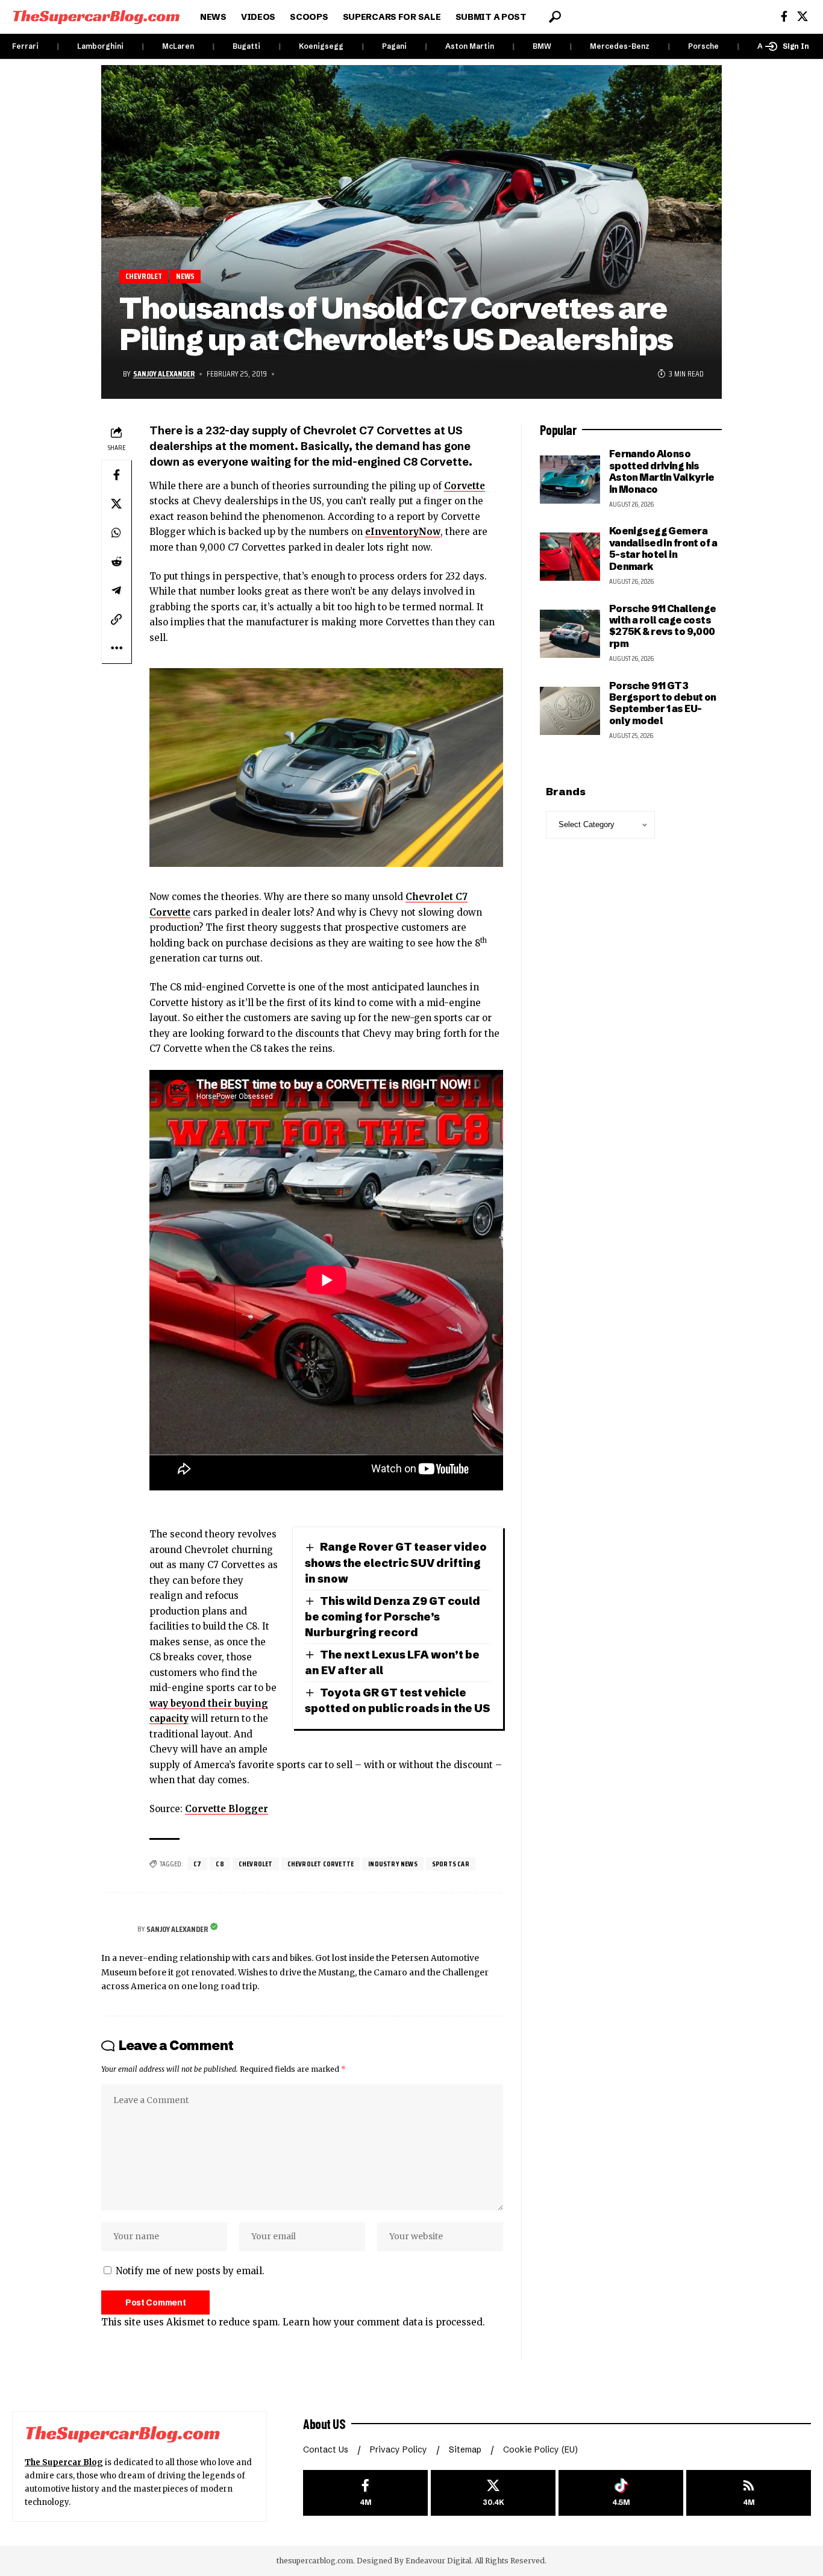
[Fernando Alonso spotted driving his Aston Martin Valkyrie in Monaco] (570, 480)
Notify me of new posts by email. (190, 2271)
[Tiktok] (621, 2493)
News (186, 276)
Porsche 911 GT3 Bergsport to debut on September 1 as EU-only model (663, 703)
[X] (803, 17)
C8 (220, 1864)
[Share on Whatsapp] (116, 533)
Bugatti (246, 46)
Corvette (465, 486)
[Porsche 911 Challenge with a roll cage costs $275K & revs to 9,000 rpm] (570, 634)
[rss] (749, 2493)
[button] (555, 17)
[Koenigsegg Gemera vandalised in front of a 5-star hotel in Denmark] (570, 557)
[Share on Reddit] (116, 561)
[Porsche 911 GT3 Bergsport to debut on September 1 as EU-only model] (570, 711)
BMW (542, 46)
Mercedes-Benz (620, 46)
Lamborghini (100, 46)
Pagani (394, 46)
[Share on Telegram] (116, 590)
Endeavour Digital (438, 2561)
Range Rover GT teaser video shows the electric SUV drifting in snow (396, 1562)
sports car (451, 1864)
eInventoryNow (403, 532)
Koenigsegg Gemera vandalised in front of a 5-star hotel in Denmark (663, 548)
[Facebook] (784, 17)
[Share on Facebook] (116, 475)
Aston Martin (470, 46)
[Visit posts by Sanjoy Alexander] (116, 1929)
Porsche (703, 46)
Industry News (393, 1864)
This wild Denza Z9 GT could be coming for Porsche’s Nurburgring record (393, 1617)
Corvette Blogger (227, 1809)
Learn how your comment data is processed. (384, 2322)
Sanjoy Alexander (164, 374)
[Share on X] (116, 504)
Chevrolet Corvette (321, 1864)
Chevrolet (144, 276)
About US (324, 2424)
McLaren (178, 46)
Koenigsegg (321, 46)
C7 (197, 1864)
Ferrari (25, 46)
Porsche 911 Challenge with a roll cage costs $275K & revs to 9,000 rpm (663, 626)
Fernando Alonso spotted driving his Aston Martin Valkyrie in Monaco (662, 471)
